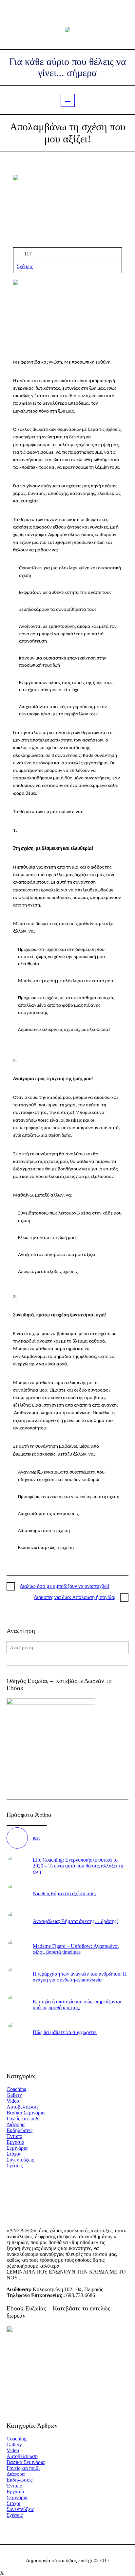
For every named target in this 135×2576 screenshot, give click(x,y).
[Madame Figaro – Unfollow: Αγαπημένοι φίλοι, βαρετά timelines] (17, 1948)
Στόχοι (13, 2154)
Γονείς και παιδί (23, 2119)
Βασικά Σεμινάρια (26, 2113)
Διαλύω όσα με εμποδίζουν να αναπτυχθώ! (65, 1586)
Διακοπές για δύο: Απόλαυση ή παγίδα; (75, 1597)
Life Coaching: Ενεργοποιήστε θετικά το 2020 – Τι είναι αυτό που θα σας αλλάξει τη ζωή (78, 1866)
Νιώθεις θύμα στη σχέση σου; (64, 1893)
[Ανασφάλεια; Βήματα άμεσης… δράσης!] (17, 1921)
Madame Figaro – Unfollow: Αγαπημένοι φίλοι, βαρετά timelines (76, 1949)
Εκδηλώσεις (19, 2130)
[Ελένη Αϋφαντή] (67, 30)
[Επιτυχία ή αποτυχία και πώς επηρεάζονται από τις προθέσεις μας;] (17, 2004)
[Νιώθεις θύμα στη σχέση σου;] (17, 1893)
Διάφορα (16, 2124)
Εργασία (15, 2142)
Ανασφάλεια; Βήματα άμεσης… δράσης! (75, 1921)
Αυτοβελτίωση (22, 2107)
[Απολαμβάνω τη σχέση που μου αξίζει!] (67, 211)
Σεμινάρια (17, 2148)
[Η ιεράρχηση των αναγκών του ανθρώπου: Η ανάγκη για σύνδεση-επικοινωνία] (17, 1976)
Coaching (17, 2089)
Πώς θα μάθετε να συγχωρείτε (65, 2032)
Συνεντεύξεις (20, 2160)
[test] (17, 1838)
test (36, 1838)
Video (13, 2101)
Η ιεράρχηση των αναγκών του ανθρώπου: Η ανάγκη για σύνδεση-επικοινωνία (80, 1977)
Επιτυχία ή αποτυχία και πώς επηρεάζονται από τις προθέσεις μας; (77, 2005)
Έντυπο (14, 2136)
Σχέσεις (25, 266)
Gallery (14, 2095)
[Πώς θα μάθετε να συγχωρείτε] (17, 2032)
